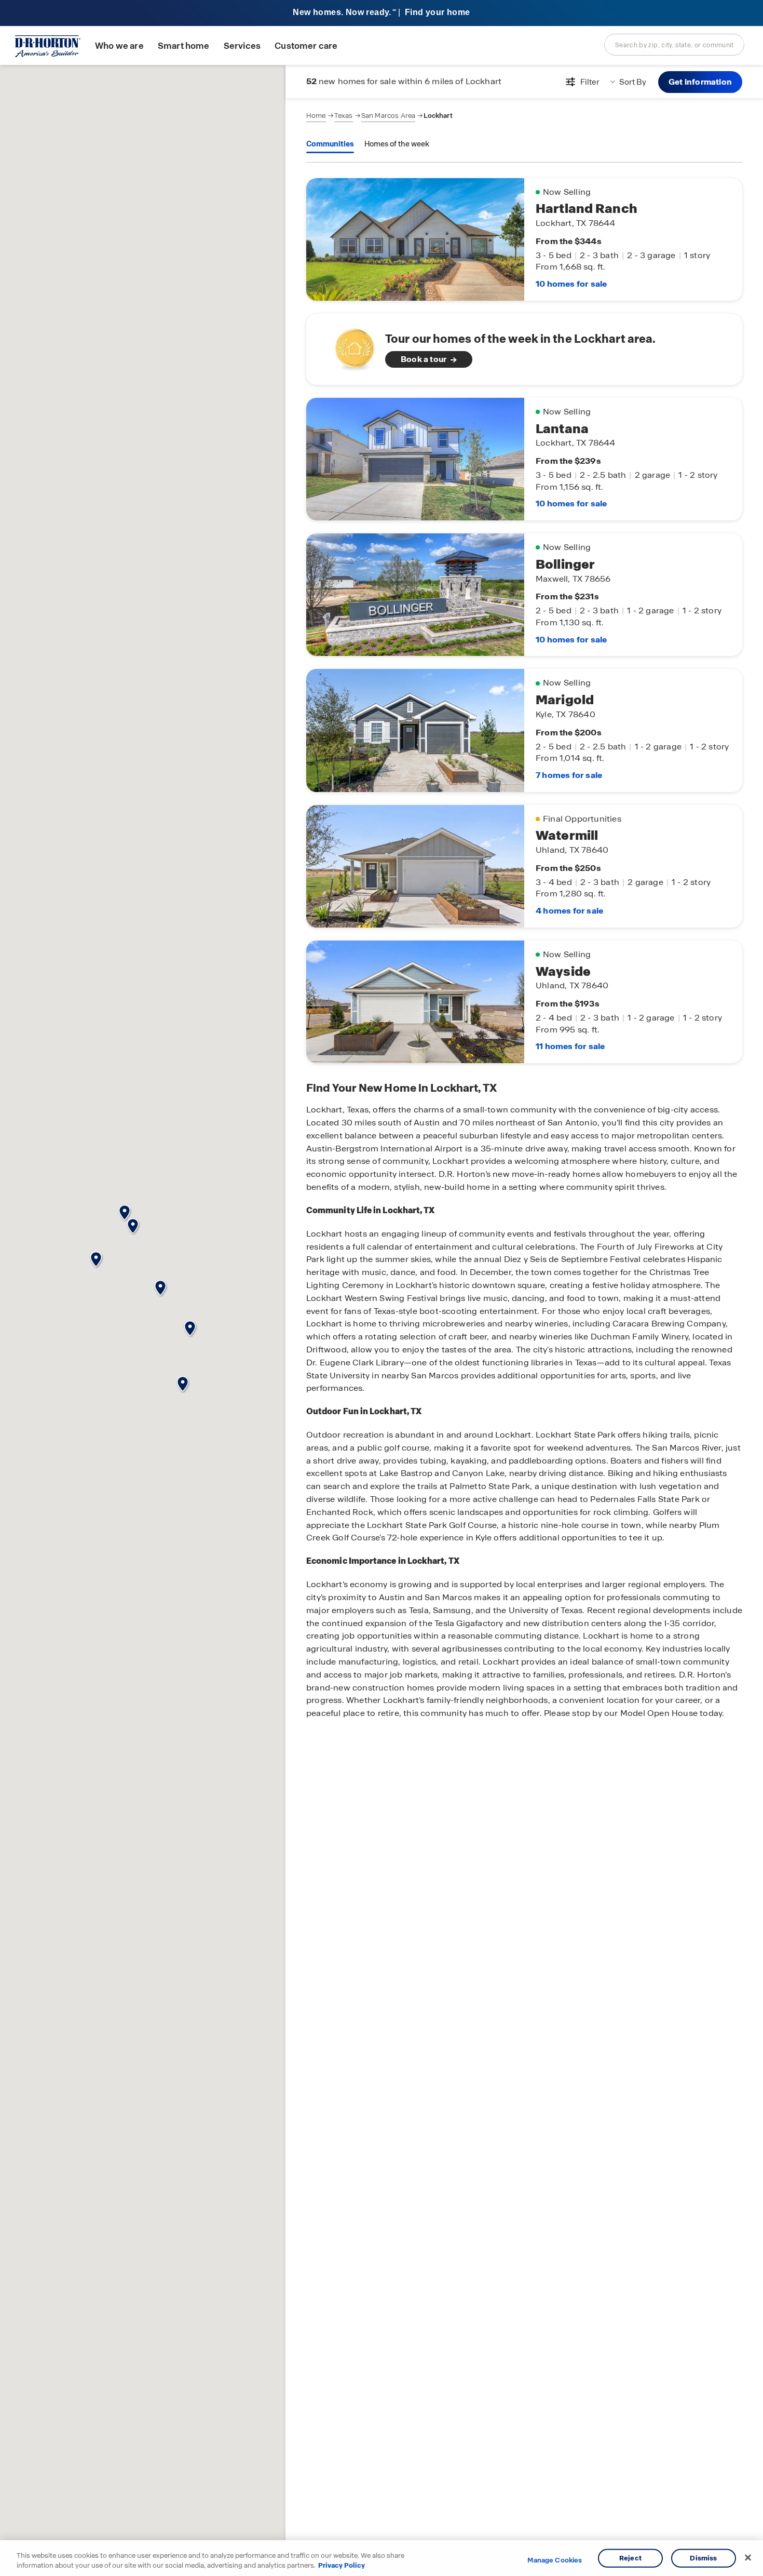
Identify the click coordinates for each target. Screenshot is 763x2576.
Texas (344, 116)
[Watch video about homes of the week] (350, 346)
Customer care (306, 46)
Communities (330, 144)
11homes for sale (570, 1046)
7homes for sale (569, 775)
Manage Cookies (555, 2560)
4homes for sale (569, 911)
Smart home (184, 46)
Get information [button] (700, 82)
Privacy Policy (342, 2565)
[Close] (748, 2558)
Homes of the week (397, 144)
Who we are (119, 46)
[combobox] (674, 45)
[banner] (382, 13)
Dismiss (703, 2558)
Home (316, 116)
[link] (524, 349)
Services (242, 46)
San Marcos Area (388, 116)
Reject (630, 2558)
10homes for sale (571, 284)
